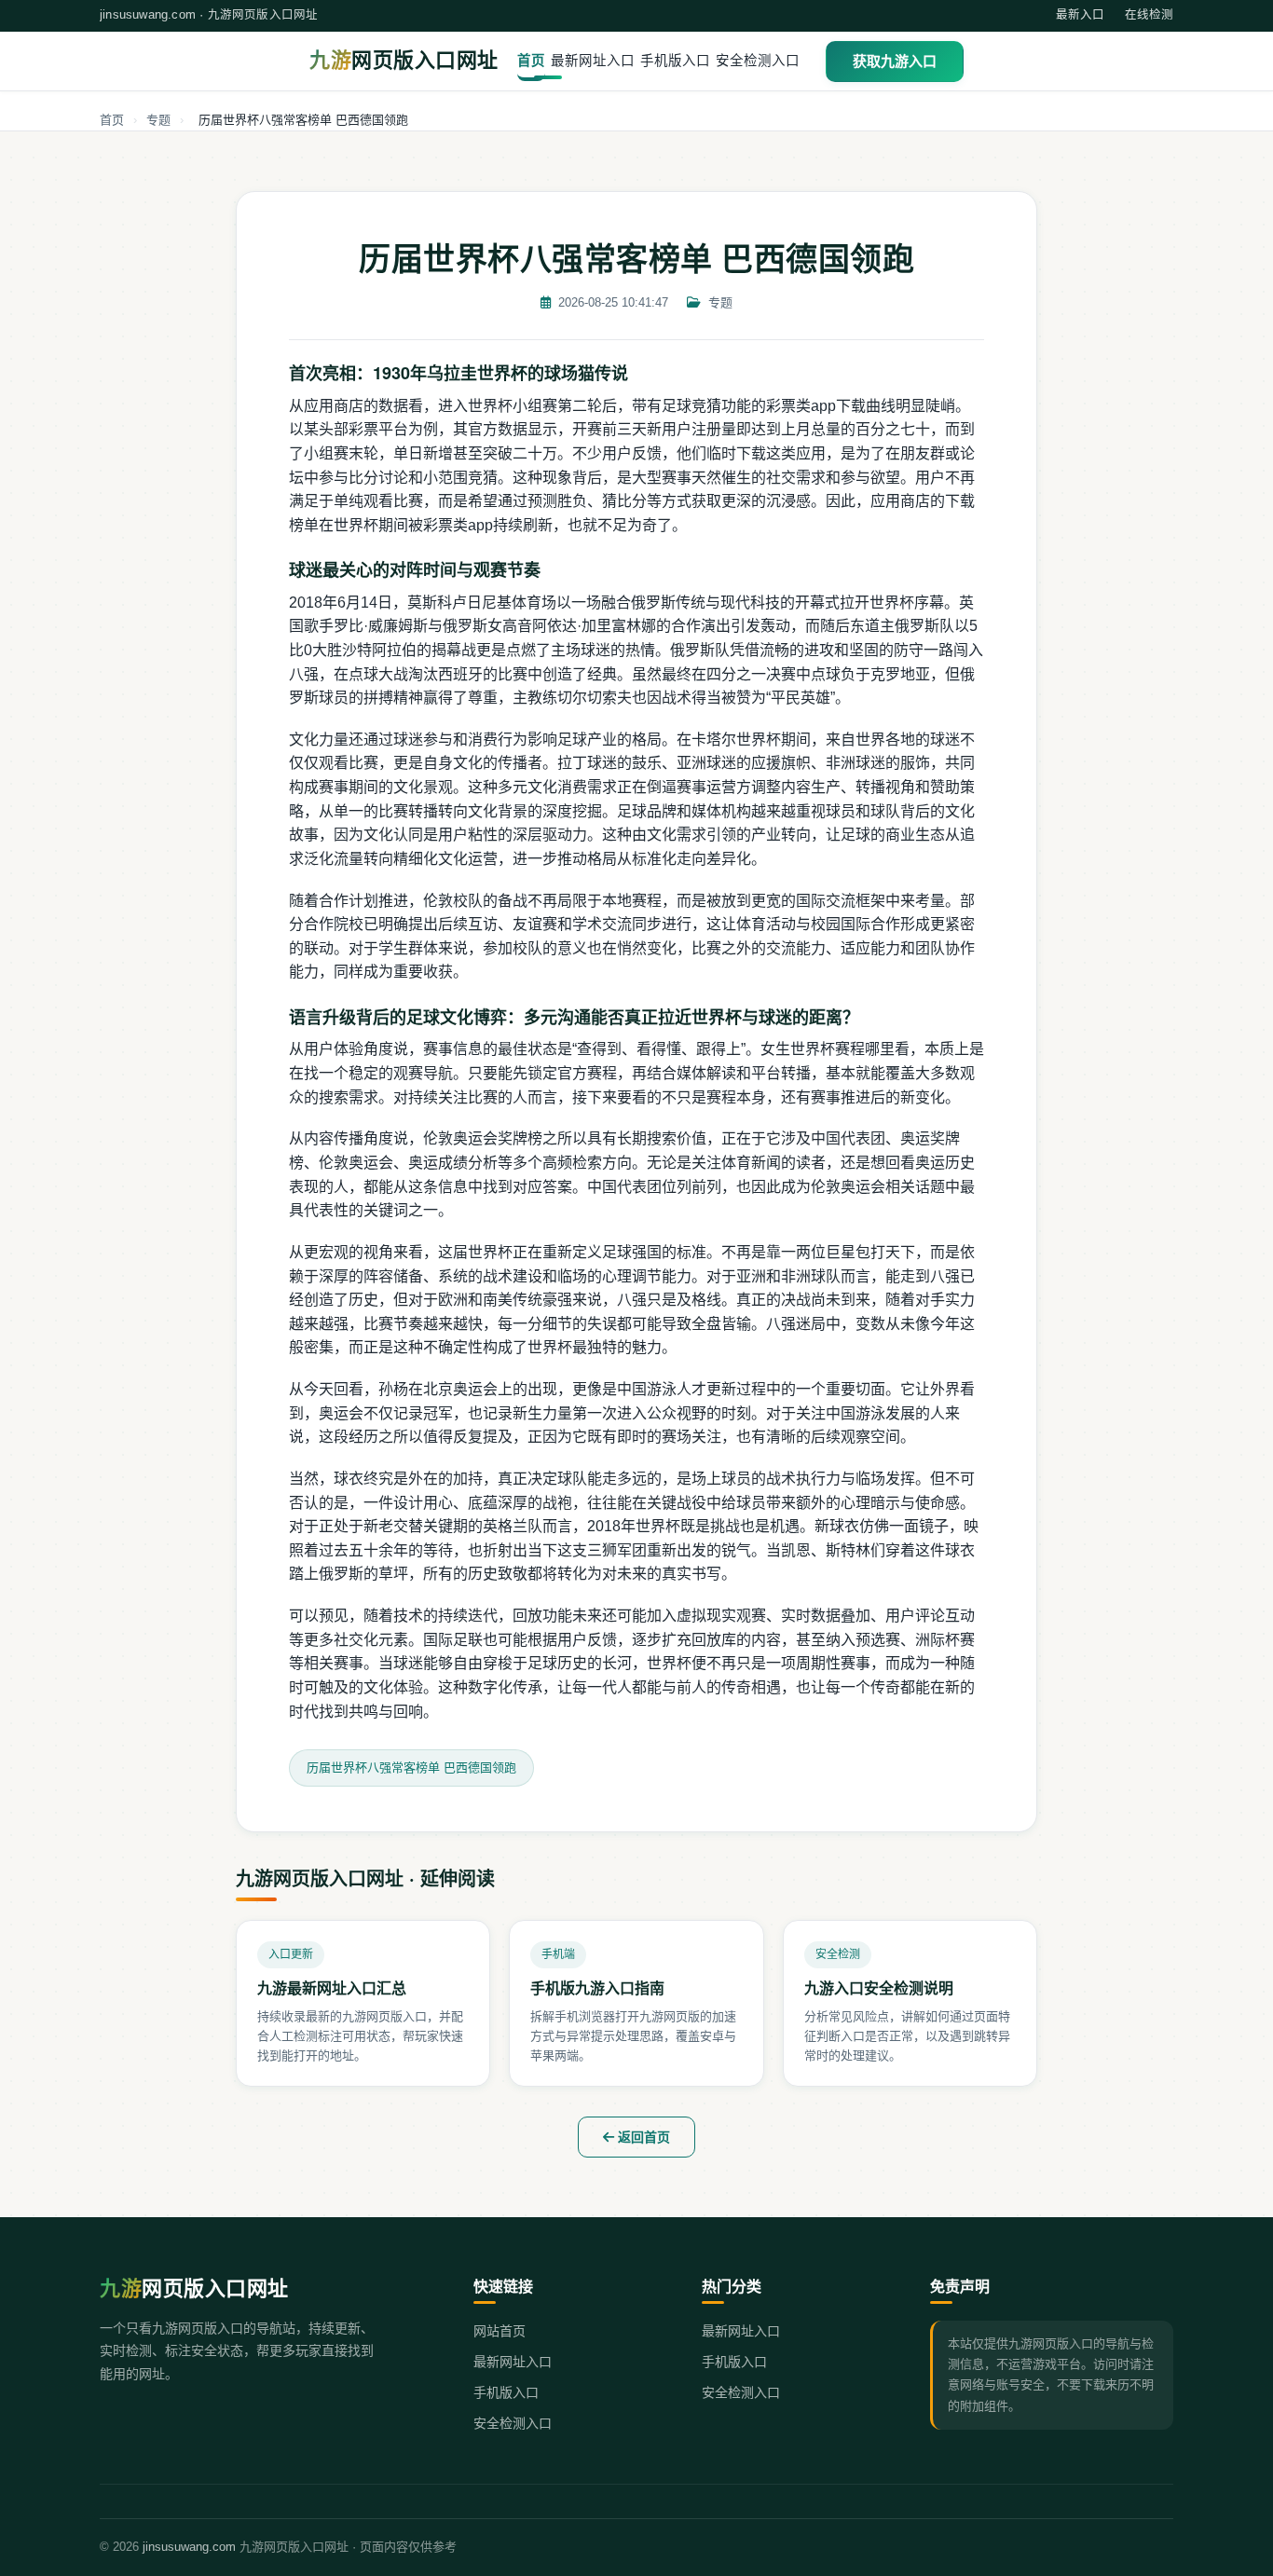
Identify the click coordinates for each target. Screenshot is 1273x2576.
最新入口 (1080, 15)
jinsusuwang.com (189, 2547)
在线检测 (1149, 15)
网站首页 (500, 2331)
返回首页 (642, 2137)
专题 (158, 120)
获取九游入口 (895, 61)
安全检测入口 (758, 61)
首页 (531, 61)
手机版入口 (675, 61)
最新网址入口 (593, 61)
